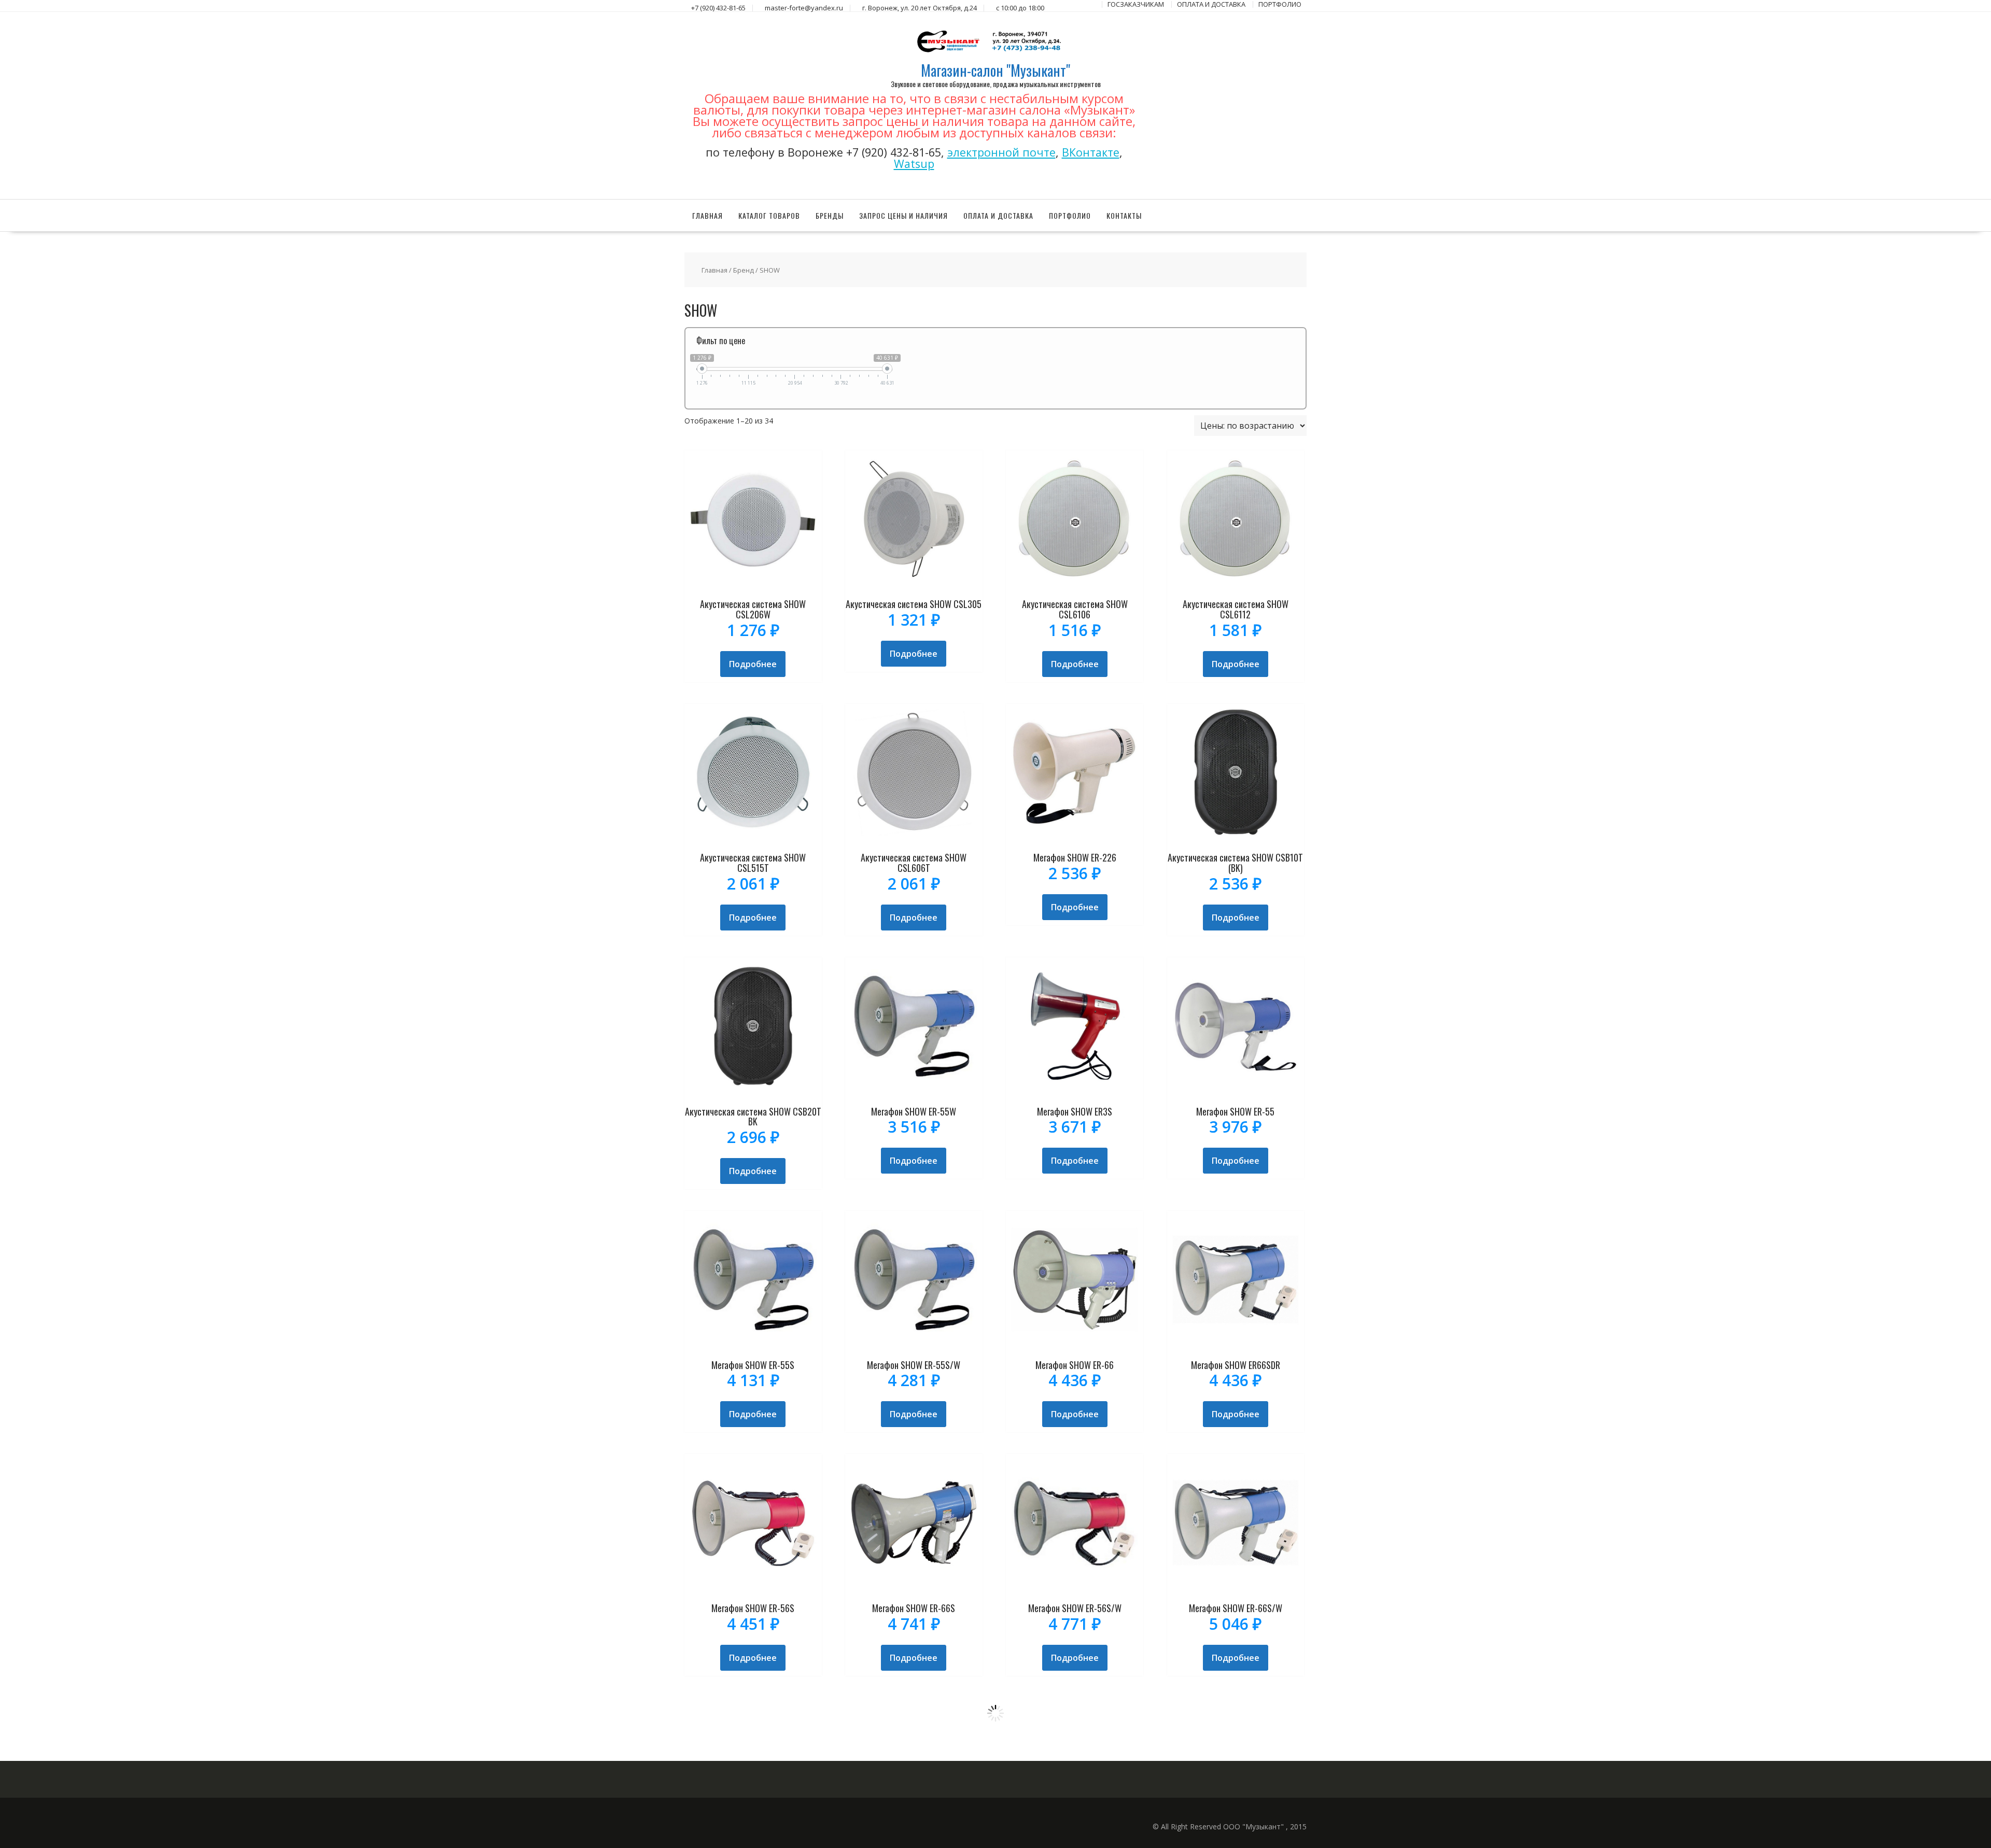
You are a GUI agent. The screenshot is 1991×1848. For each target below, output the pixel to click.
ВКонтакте (1091, 152)
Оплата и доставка (998, 215)
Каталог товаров (769, 215)
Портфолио (1070, 215)
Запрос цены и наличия (903, 215)
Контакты (1124, 215)
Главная (707, 215)
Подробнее (753, 664)
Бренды (830, 215)
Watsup (914, 164)
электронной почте (1001, 152)
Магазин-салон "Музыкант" (995, 70)
